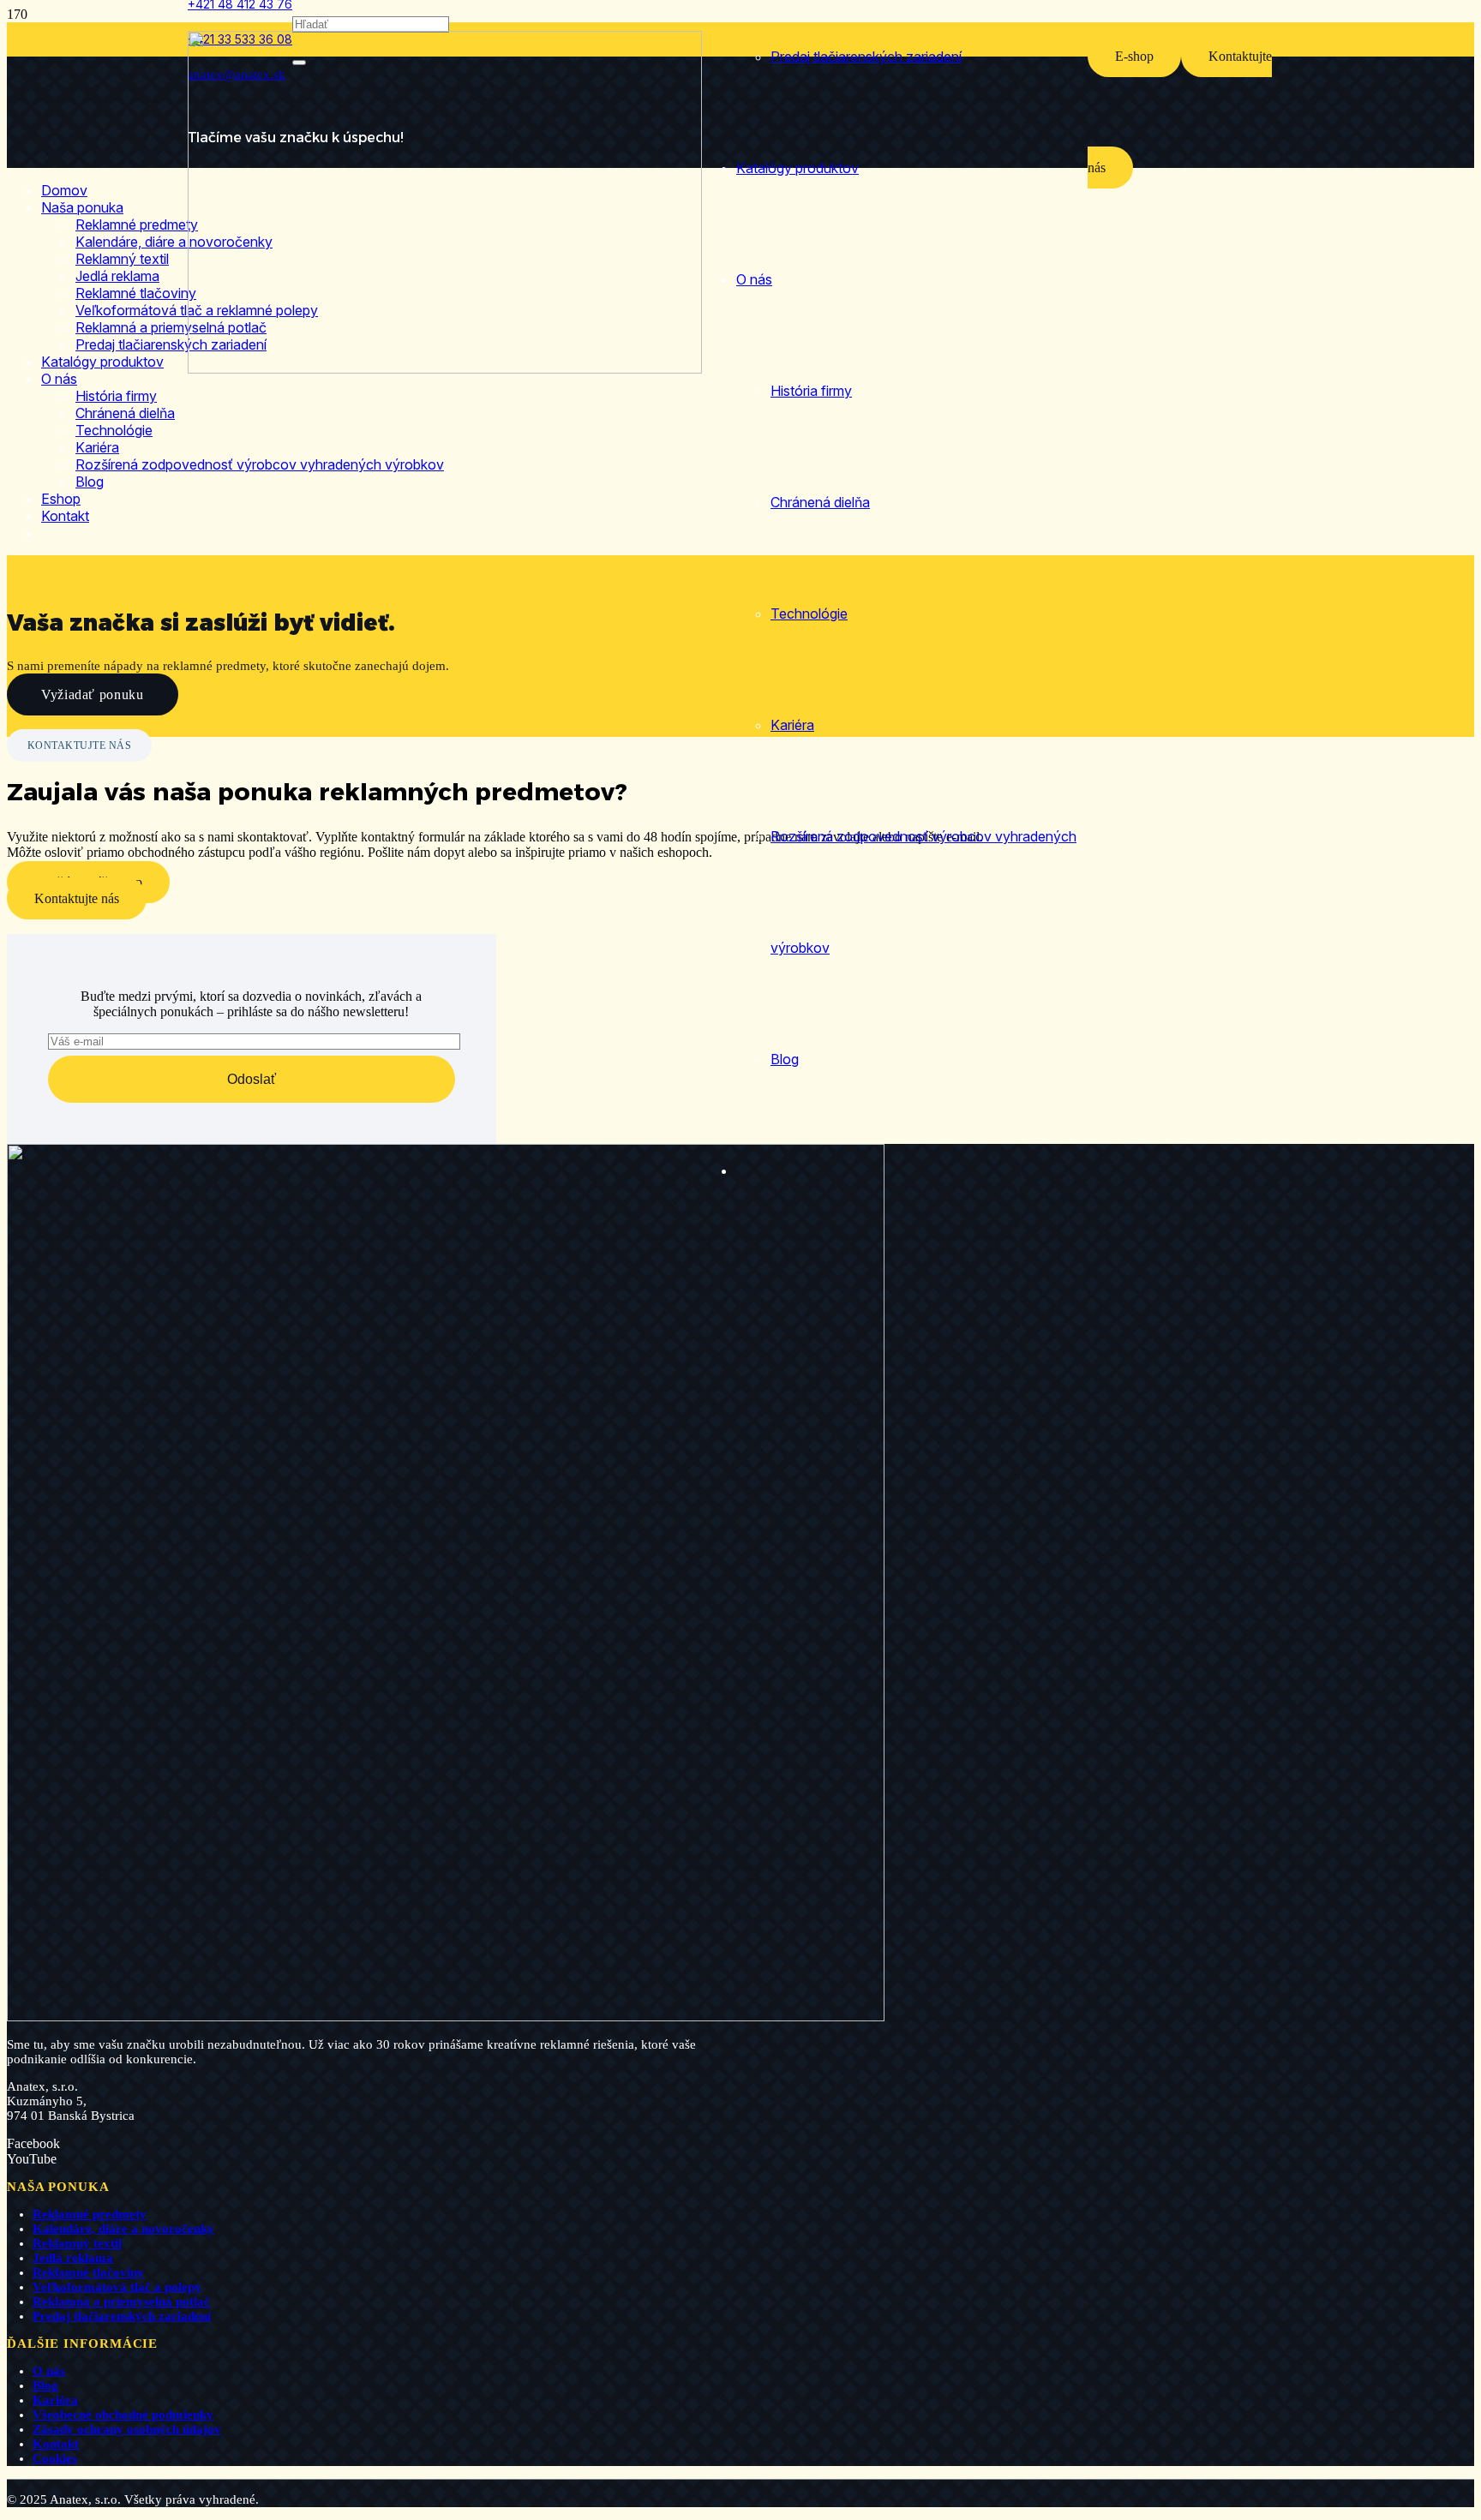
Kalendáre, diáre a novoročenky (123, 2229)
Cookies (55, 2458)
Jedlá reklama (73, 2258)
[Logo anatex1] (446, 2017)
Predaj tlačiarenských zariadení (122, 2316)
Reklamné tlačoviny (88, 2272)
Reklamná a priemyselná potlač (121, 2302)
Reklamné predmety (90, 2214)
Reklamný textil (77, 2243)
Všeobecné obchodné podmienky (123, 2415)
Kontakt (56, 2444)
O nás (49, 2371)
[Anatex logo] (445, 369)
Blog (45, 2385)
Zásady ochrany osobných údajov (127, 2429)
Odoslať (252, 1079)
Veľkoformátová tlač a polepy (117, 2287)
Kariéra (55, 2400)
